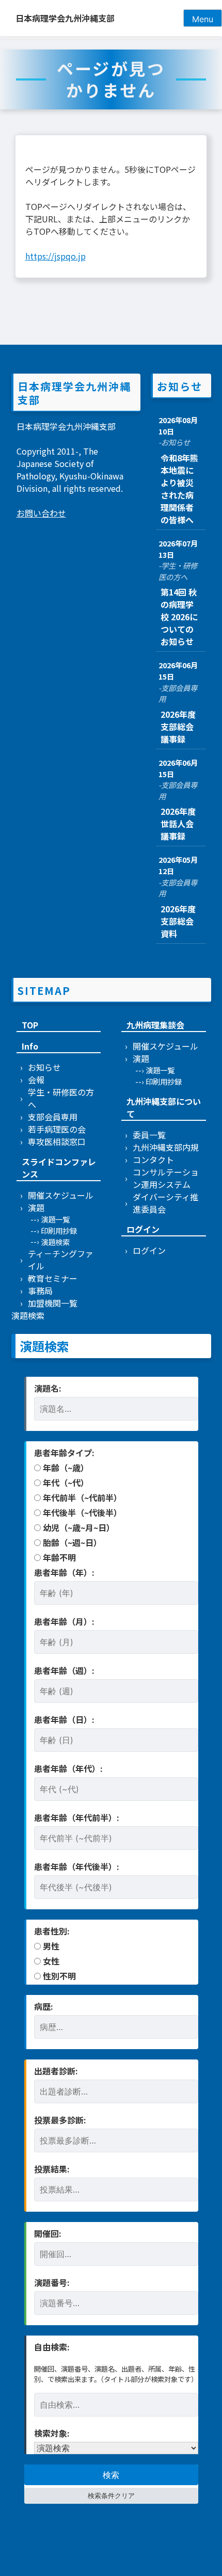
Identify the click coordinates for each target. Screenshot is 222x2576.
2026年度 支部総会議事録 (182, 727)
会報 (36, 1080)
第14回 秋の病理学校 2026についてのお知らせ (179, 617)
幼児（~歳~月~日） (78, 1527)
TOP (30, 1025)
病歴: (44, 2006)
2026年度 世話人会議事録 (182, 824)
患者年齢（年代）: (68, 1768)
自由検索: (52, 2347)
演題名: (48, 1388)
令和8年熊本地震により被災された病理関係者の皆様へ (179, 489)
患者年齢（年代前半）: (77, 1817)
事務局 (40, 1291)
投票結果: (52, 2169)
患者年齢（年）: (64, 1572)
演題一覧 (55, 1219)
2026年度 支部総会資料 (182, 921)
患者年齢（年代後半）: (77, 1866)
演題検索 (55, 1242)
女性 (50, 1961)
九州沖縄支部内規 (166, 1147)
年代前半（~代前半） (81, 1498)
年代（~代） (65, 1483)
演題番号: (52, 2282)
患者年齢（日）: (64, 1719)
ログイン (143, 1229)
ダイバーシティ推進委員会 (165, 1203)
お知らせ (44, 1067)
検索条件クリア (111, 2496)
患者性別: (52, 1931)
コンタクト (153, 1160)
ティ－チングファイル (61, 1260)
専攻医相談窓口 (57, 1141)
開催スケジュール (61, 1195)
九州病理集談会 (155, 1025)
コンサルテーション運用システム (166, 1178)
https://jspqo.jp (55, 256)
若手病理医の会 (57, 1129)
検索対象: (52, 2433)
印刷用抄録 (59, 1230)
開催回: (48, 2233)
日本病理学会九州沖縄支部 (65, 18)
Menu (203, 19)
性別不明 (58, 1976)
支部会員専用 (53, 1117)
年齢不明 (58, 1557)
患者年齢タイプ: (64, 1453)
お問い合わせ (41, 513)
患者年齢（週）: (64, 1670)
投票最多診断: (60, 2120)
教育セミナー (53, 1278)
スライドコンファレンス (59, 1168)
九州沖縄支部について (164, 1107)
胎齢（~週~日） (71, 1542)
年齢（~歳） (65, 1468)
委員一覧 (149, 1135)
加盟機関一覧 (53, 1303)
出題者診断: (56, 2071)
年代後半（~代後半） (81, 1512)
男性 (50, 1946)
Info (30, 1046)
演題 (36, 1208)
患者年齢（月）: (64, 1621)
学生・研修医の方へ (61, 1098)
